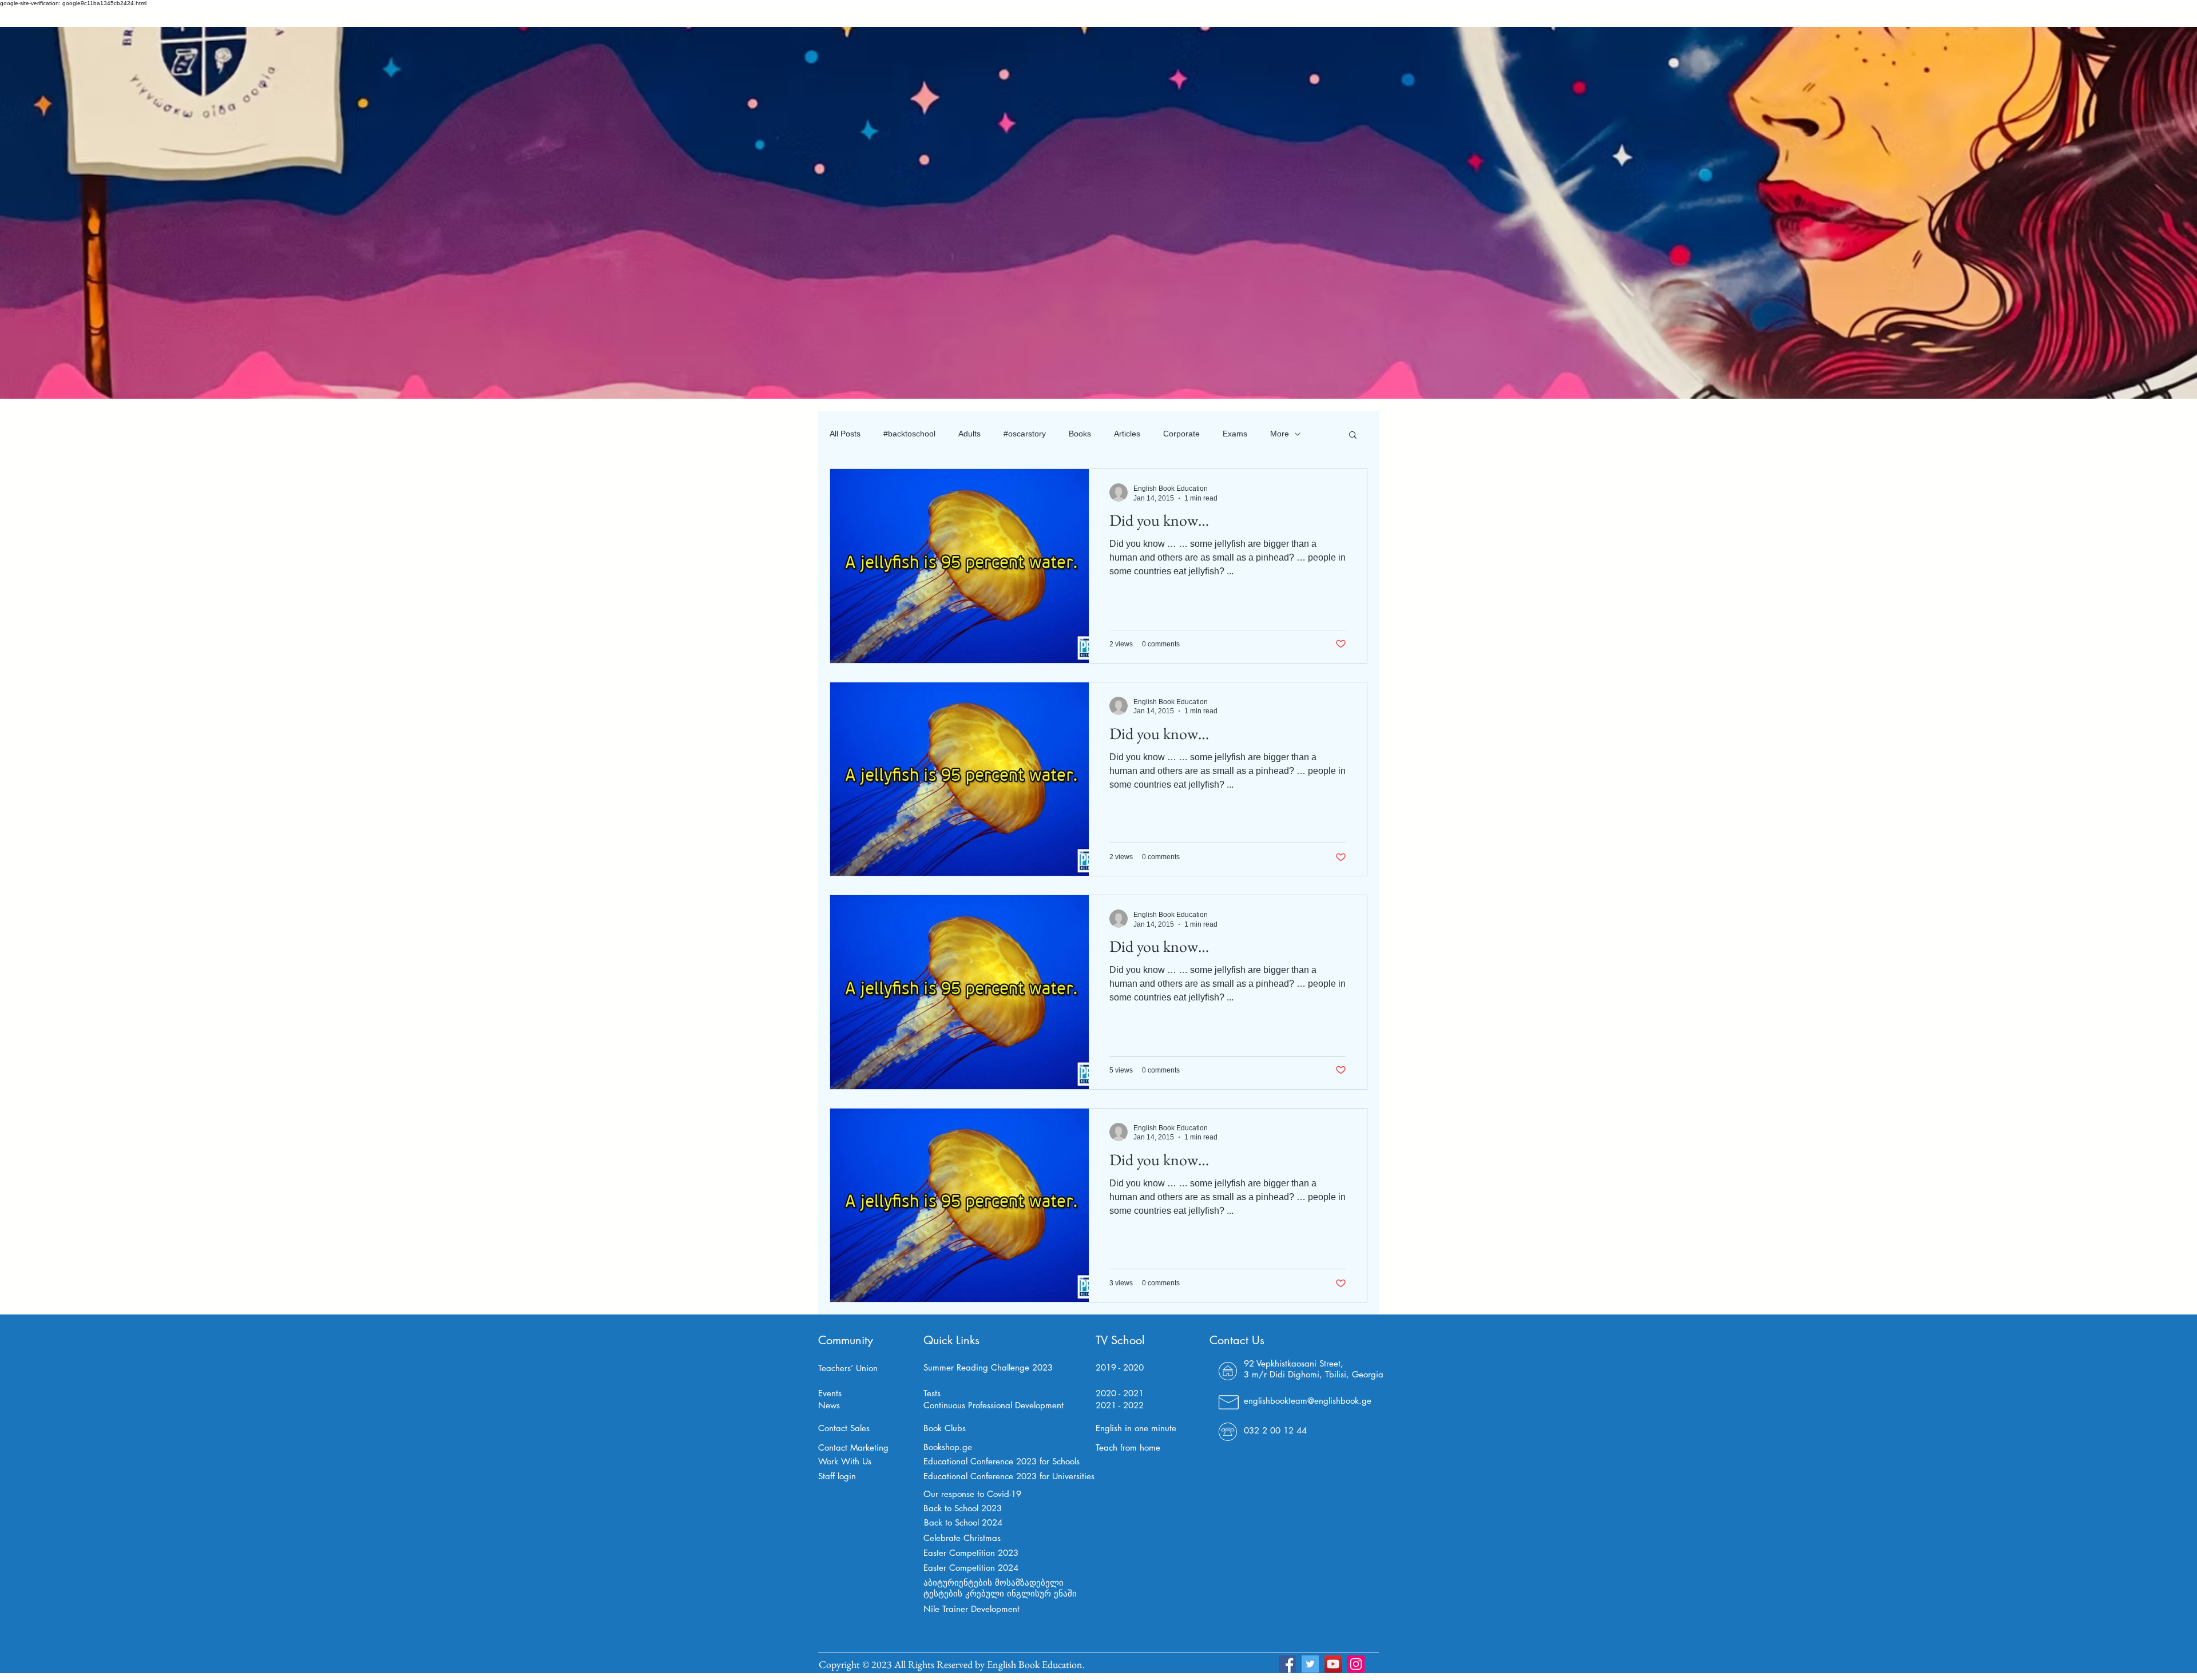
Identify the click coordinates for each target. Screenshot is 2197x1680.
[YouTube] (1333, 1664)
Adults (969, 434)
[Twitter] (1310, 1664)
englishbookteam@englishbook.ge (1308, 1401)
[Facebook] (1287, 1664)
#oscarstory (1025, 434)
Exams (1235, 434)
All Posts (845, 434)
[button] (1353, 436)
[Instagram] (1356, 1664)
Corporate (1181, 434)
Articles (1127, 434)
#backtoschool (909, 434)
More (1280, 434)
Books (1080, 434)
